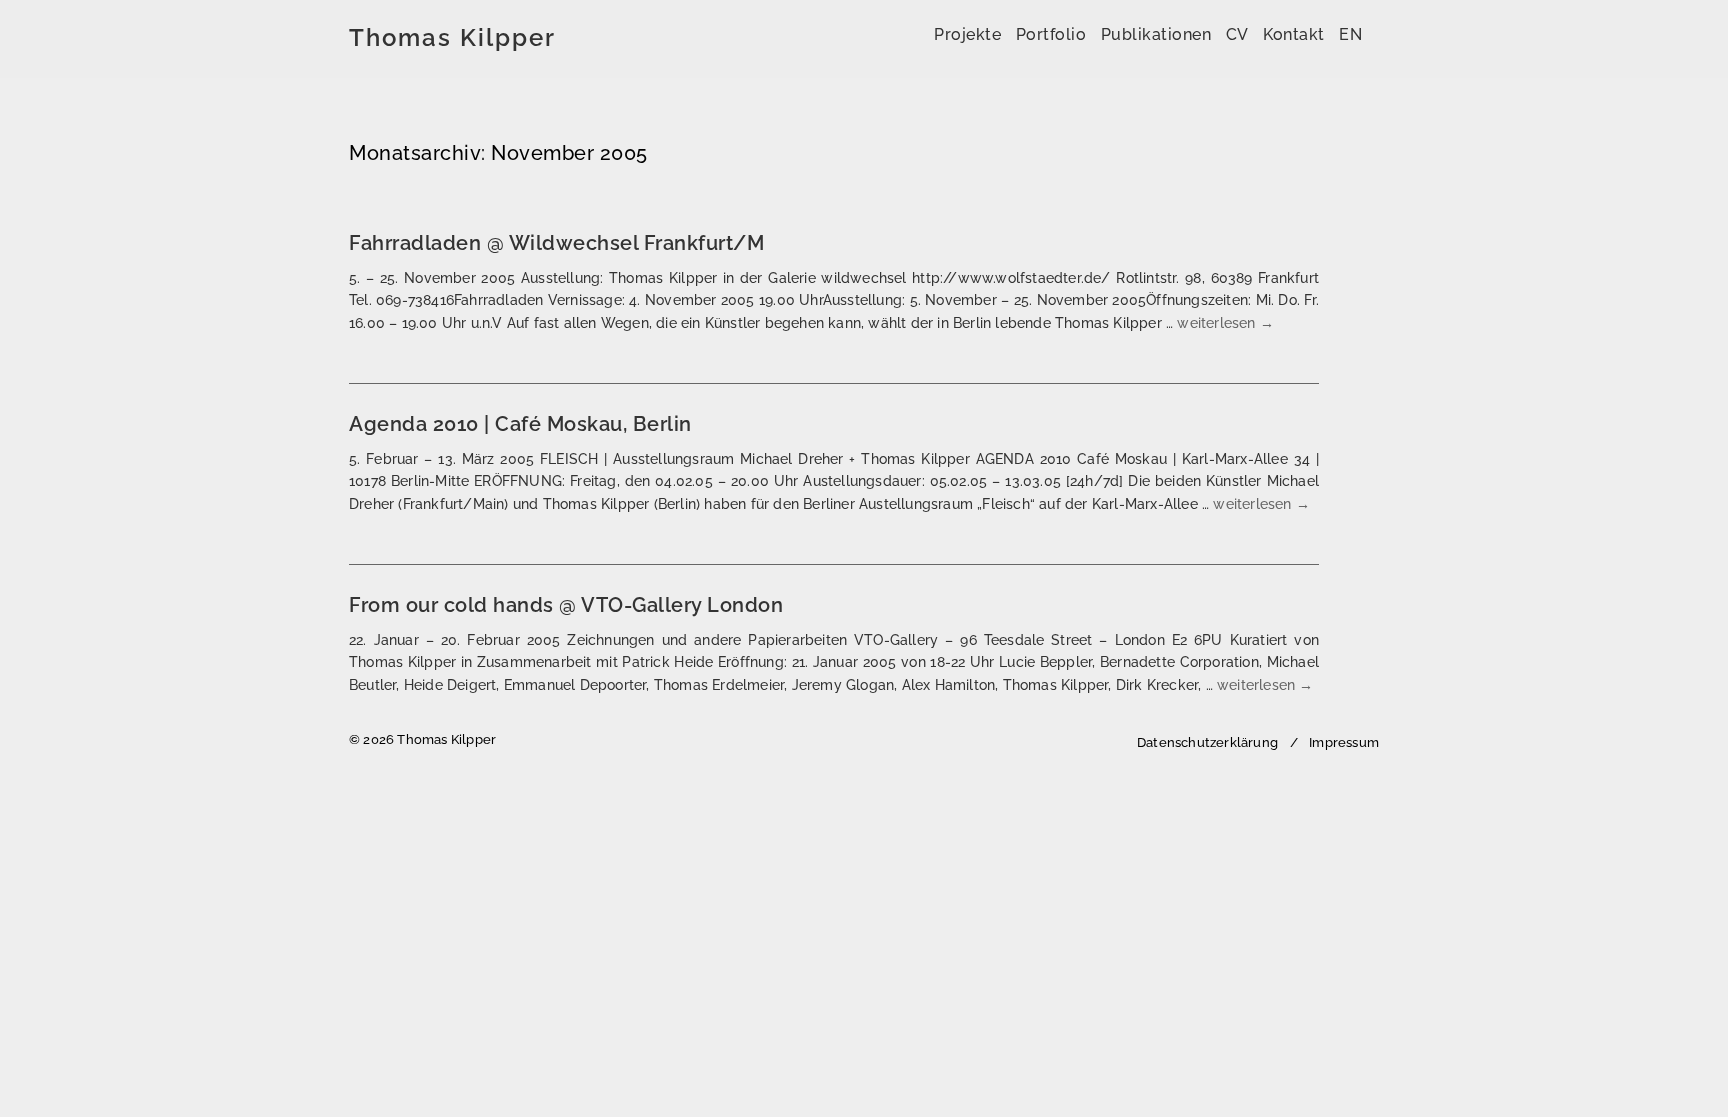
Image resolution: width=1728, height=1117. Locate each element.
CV (1237, 34)
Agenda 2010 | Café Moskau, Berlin (520, 424)
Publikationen (1156, 34)
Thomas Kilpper (452, 38)
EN (1350, 34)
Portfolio (1051, 34)
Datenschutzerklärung (1207, 742)
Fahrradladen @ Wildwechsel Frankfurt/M (556, 243)
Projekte (967, 34)
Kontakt (1294, 34)
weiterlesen (1225, 323)
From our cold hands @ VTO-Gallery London (566, 605)
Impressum (1344, 742)
